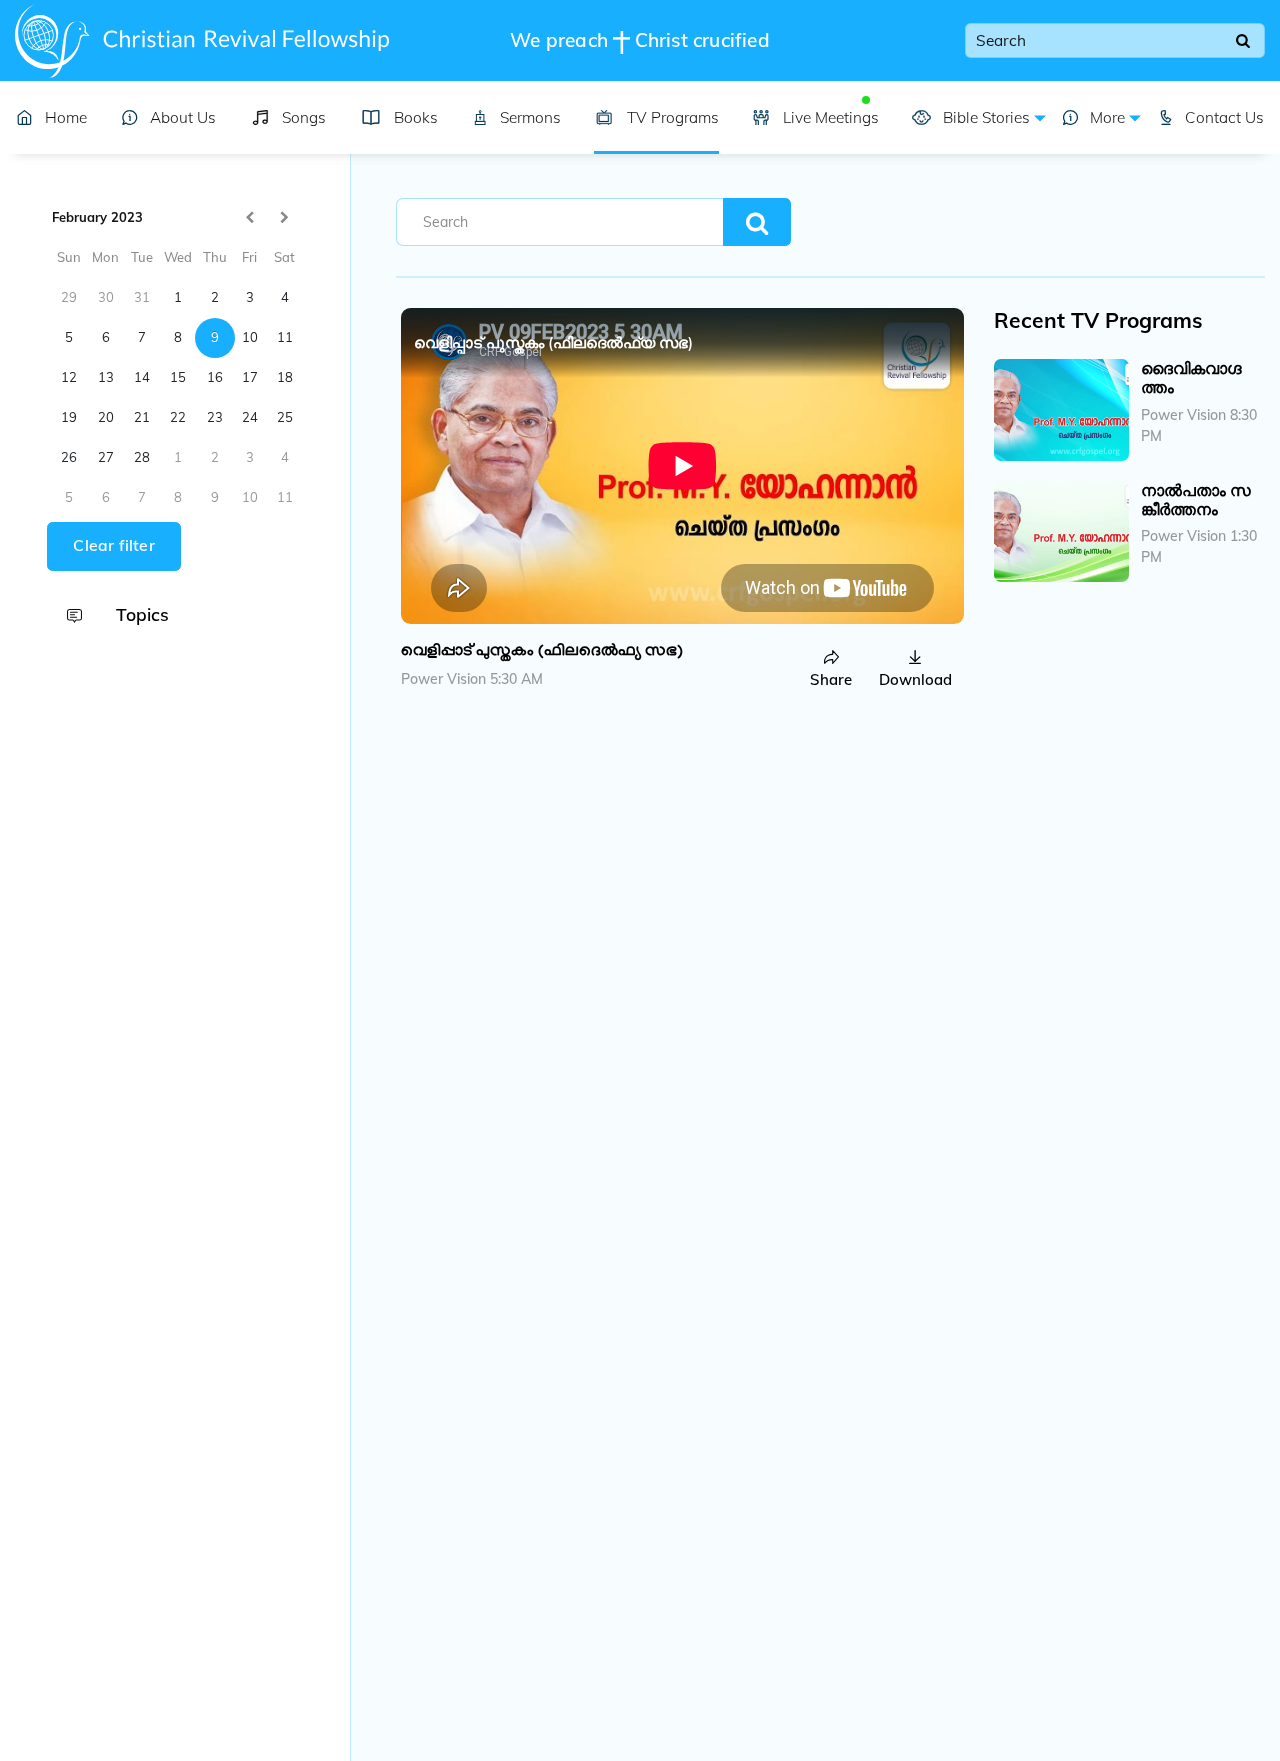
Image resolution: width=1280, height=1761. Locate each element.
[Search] (1243, 41)
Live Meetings (830, 117)
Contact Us (1224, 117)
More (1105, 117)
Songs (304, 117)
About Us (183, 117)
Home (66, 117)
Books (416, 117)
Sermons (530, 117)
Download (915, 679)
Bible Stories (984, 117)
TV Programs (672, 117)
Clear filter (113, 546)
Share (831, 679)
